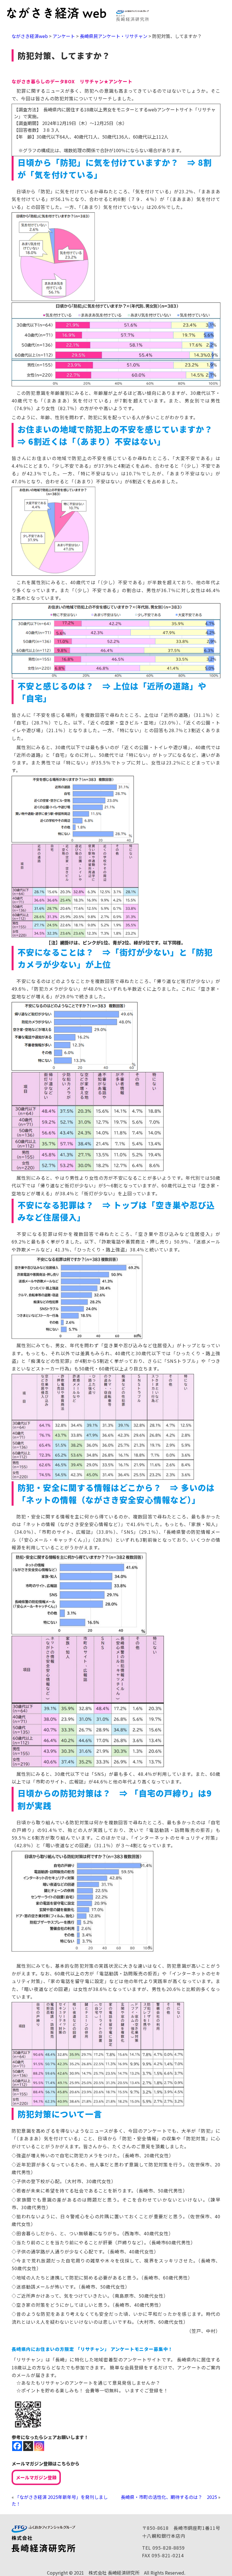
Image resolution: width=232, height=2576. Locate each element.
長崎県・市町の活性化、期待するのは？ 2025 (169, 2497)
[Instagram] (39, 2446)
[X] (28, 2446)
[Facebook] (17, 2446)
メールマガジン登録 (36, 2477)
